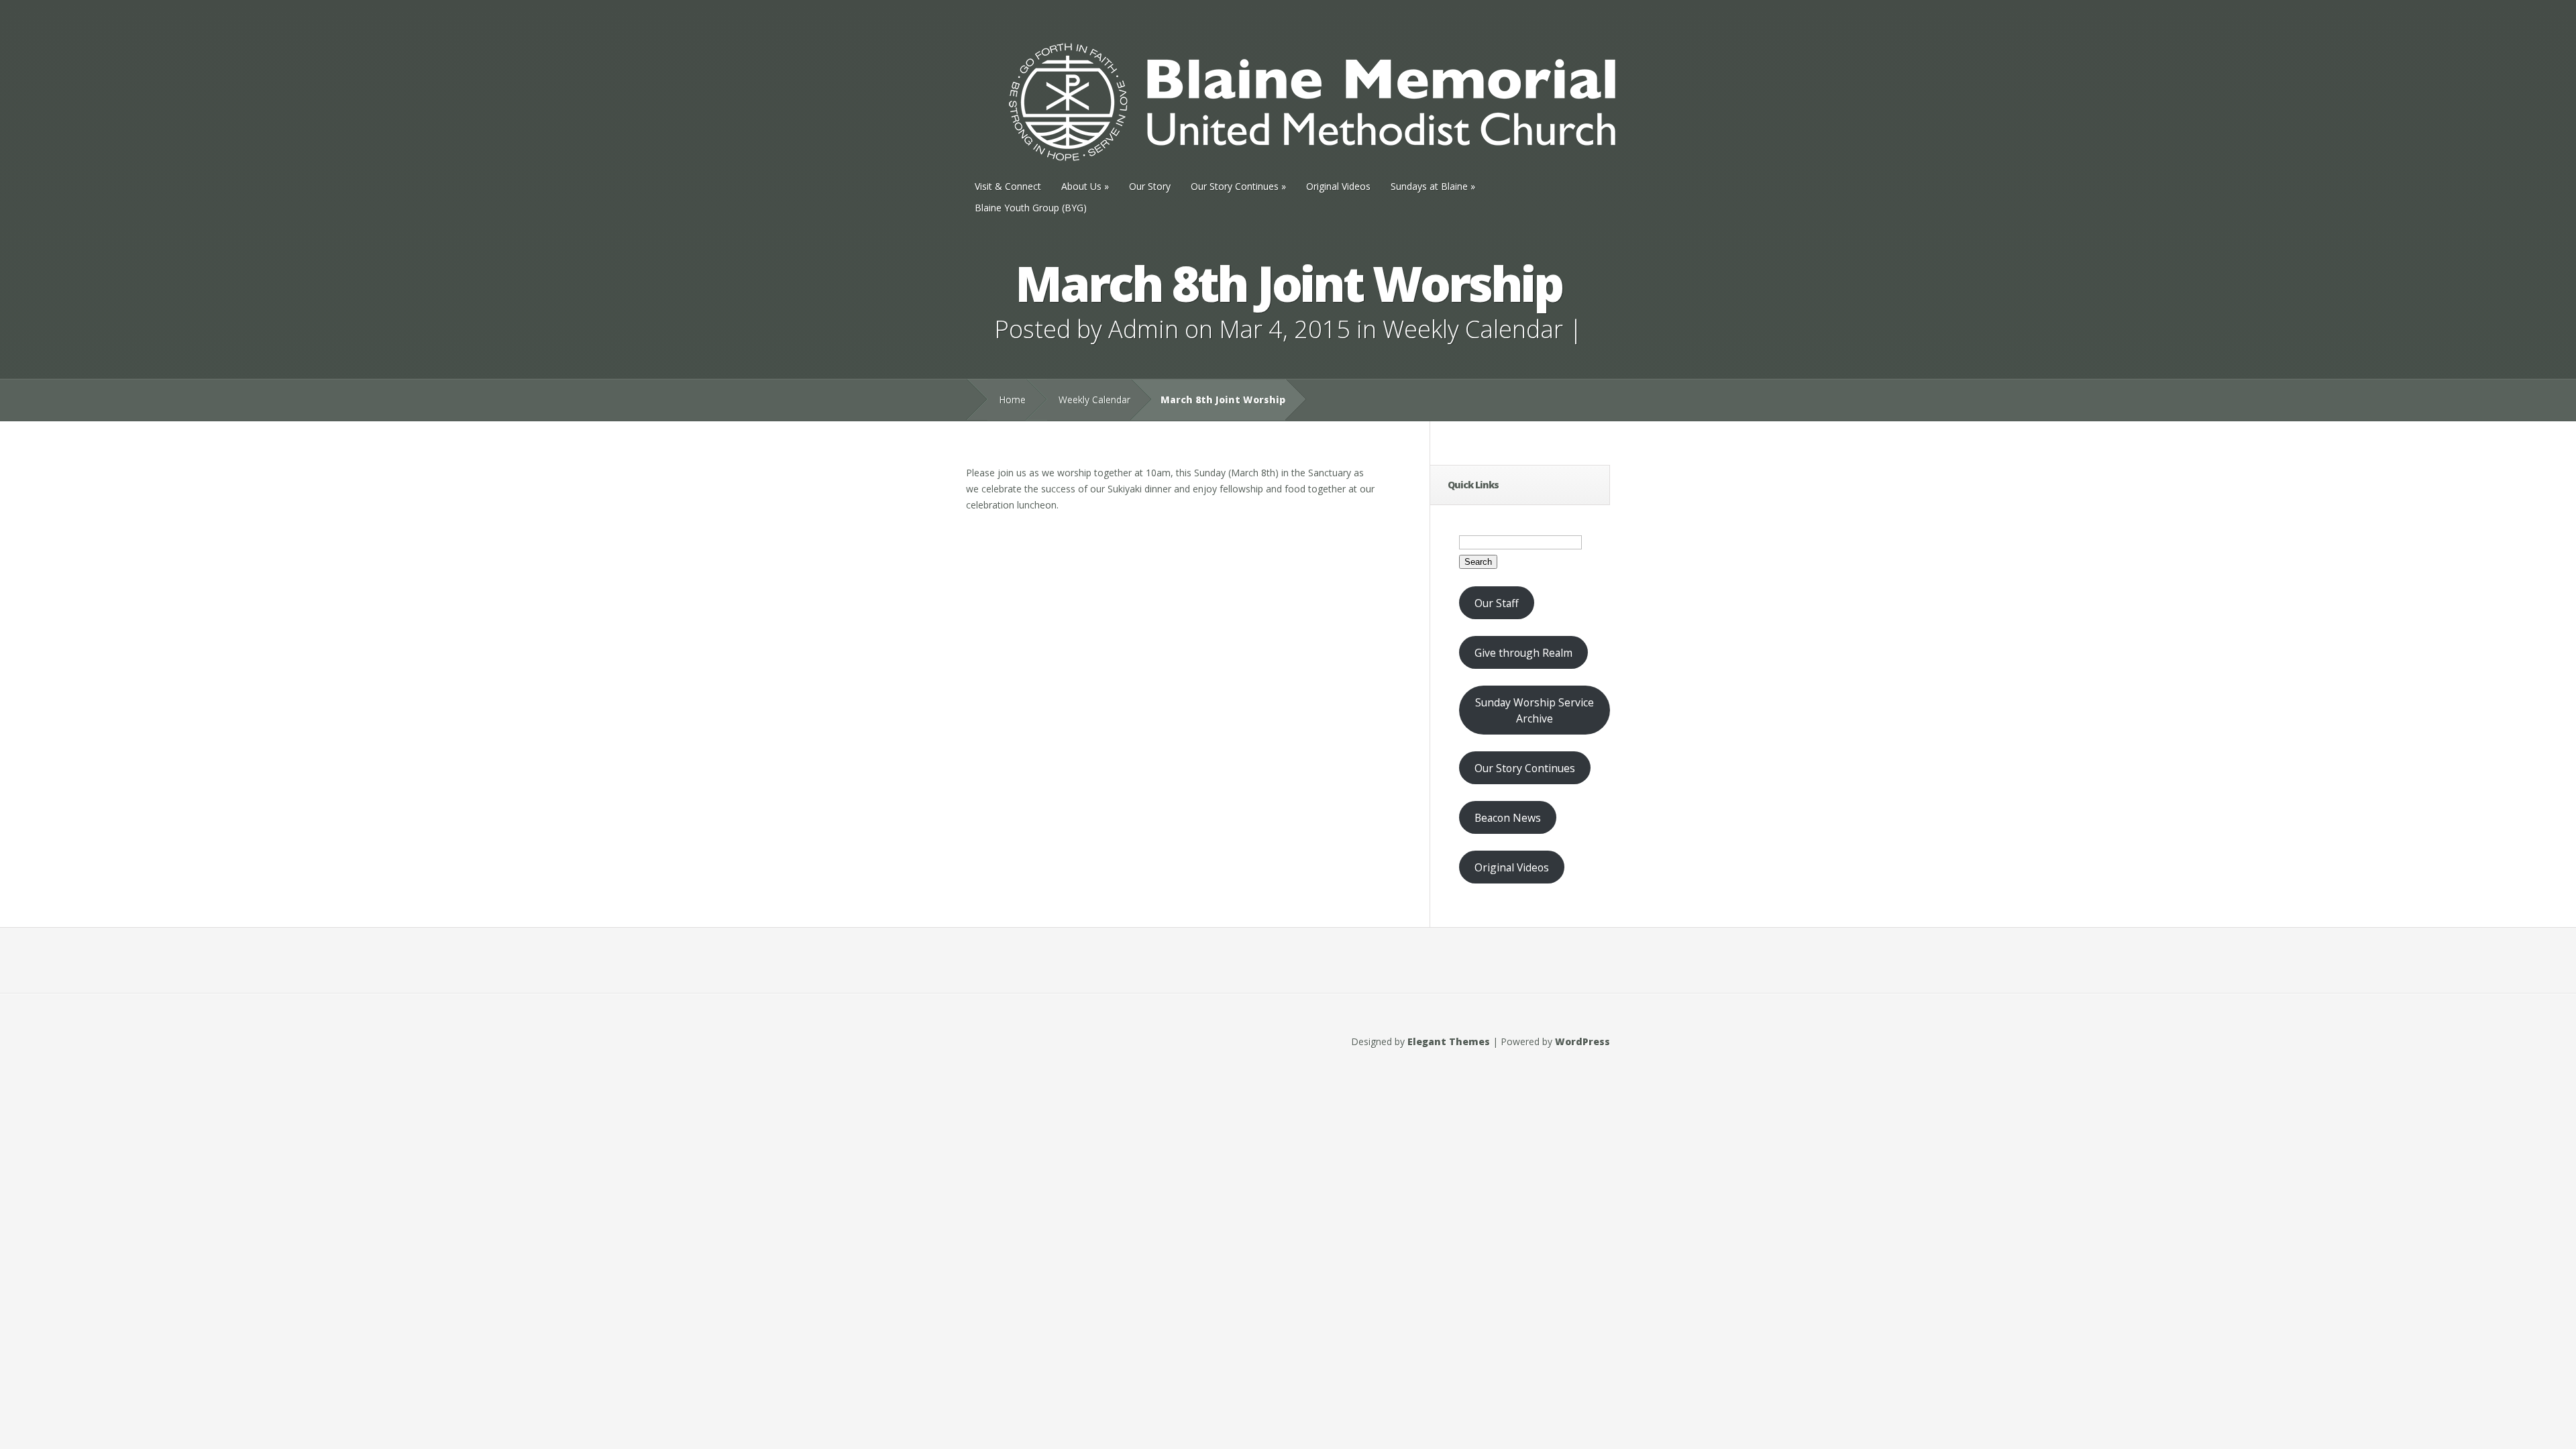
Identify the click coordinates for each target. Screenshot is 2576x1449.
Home (1012, 399)
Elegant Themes (1449, 1041)
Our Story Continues (1238, 186)
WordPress (1582, 1041)
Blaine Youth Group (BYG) (1031, 208)
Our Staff (1497, 603)
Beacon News (1508, 818)
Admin (1143, 329)
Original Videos (1338, 186)
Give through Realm (1523, 653)
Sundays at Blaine (1433, 186)
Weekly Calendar (1473, 329)
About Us (1085, 186)
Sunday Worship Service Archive (1535, 710)
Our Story (1150, 186)
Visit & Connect (1008, 186)
